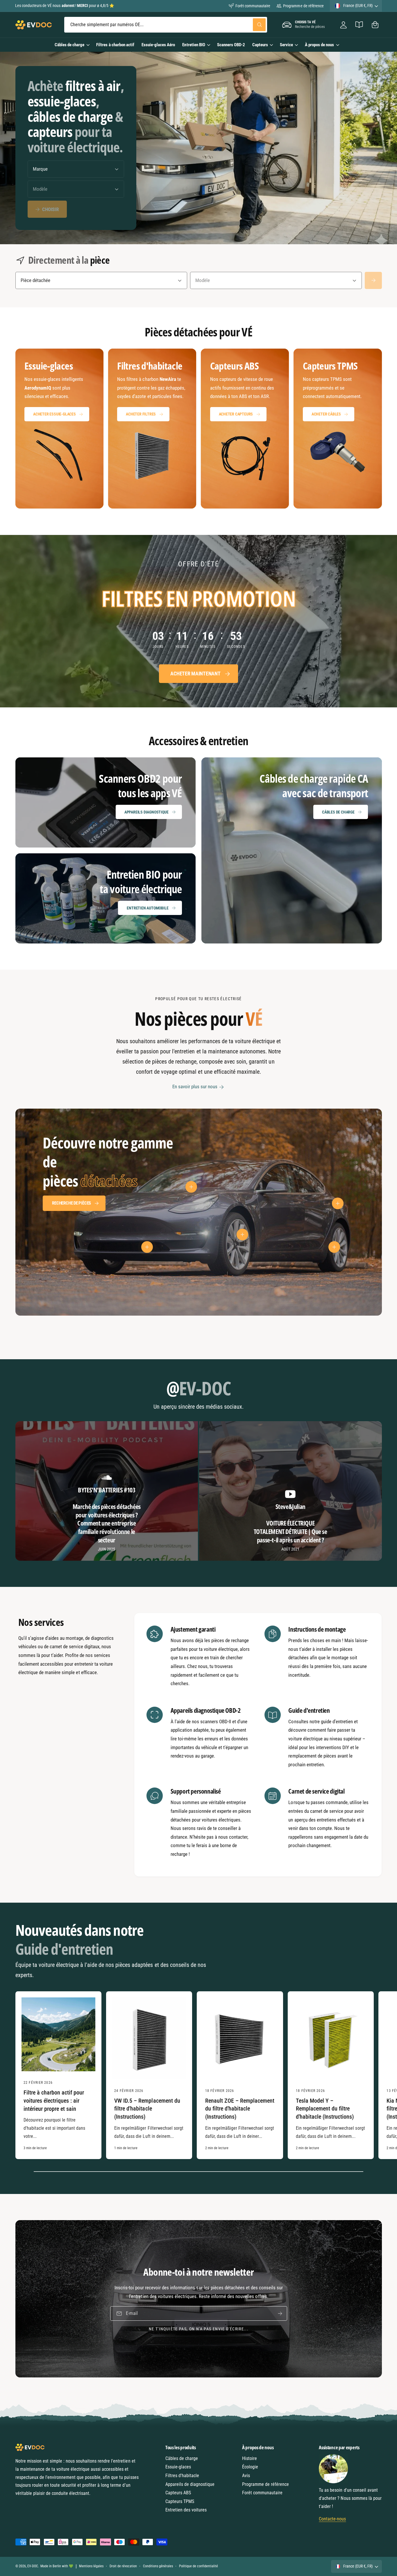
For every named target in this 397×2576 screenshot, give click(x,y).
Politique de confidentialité (199, 2566)
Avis (246, 2476)
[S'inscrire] (280, 2313)
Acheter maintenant (195, 674)
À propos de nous (319, 45)
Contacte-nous (332, 2519)
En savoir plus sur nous (195, 1087)
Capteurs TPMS (180, 2501)
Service (286, 45)
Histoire (250, 2458)
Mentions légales (91, 2566)
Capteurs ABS (178, 2493)
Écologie (250, 2467)
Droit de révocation (123, 2566)
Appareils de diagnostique (190, 2484)
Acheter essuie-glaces (54, 414)
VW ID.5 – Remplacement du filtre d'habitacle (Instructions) (147, 2109)
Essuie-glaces (178, 2467)
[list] (199, 429)
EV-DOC (33, 2566)
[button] (375, 25)
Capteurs (260, 45)
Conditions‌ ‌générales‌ (158, 2566)
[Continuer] (373, 280)
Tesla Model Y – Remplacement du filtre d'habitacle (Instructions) (325, 2109)
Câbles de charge (69, 45)
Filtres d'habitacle (182, 2476)
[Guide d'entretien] (359, 25)
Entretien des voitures (186, 2510)
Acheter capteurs (236, 414)
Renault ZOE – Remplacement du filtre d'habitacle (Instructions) (240, 2109)
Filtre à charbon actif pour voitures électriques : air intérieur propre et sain (54, 2101)
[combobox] (166, 25)
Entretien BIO (194, 45)
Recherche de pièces (71, 1203)
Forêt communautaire (253, 6)
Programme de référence (303, 6)
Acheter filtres (141, 414)
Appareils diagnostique (146, 812)
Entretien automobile (147, 908)
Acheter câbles (326, 414)
